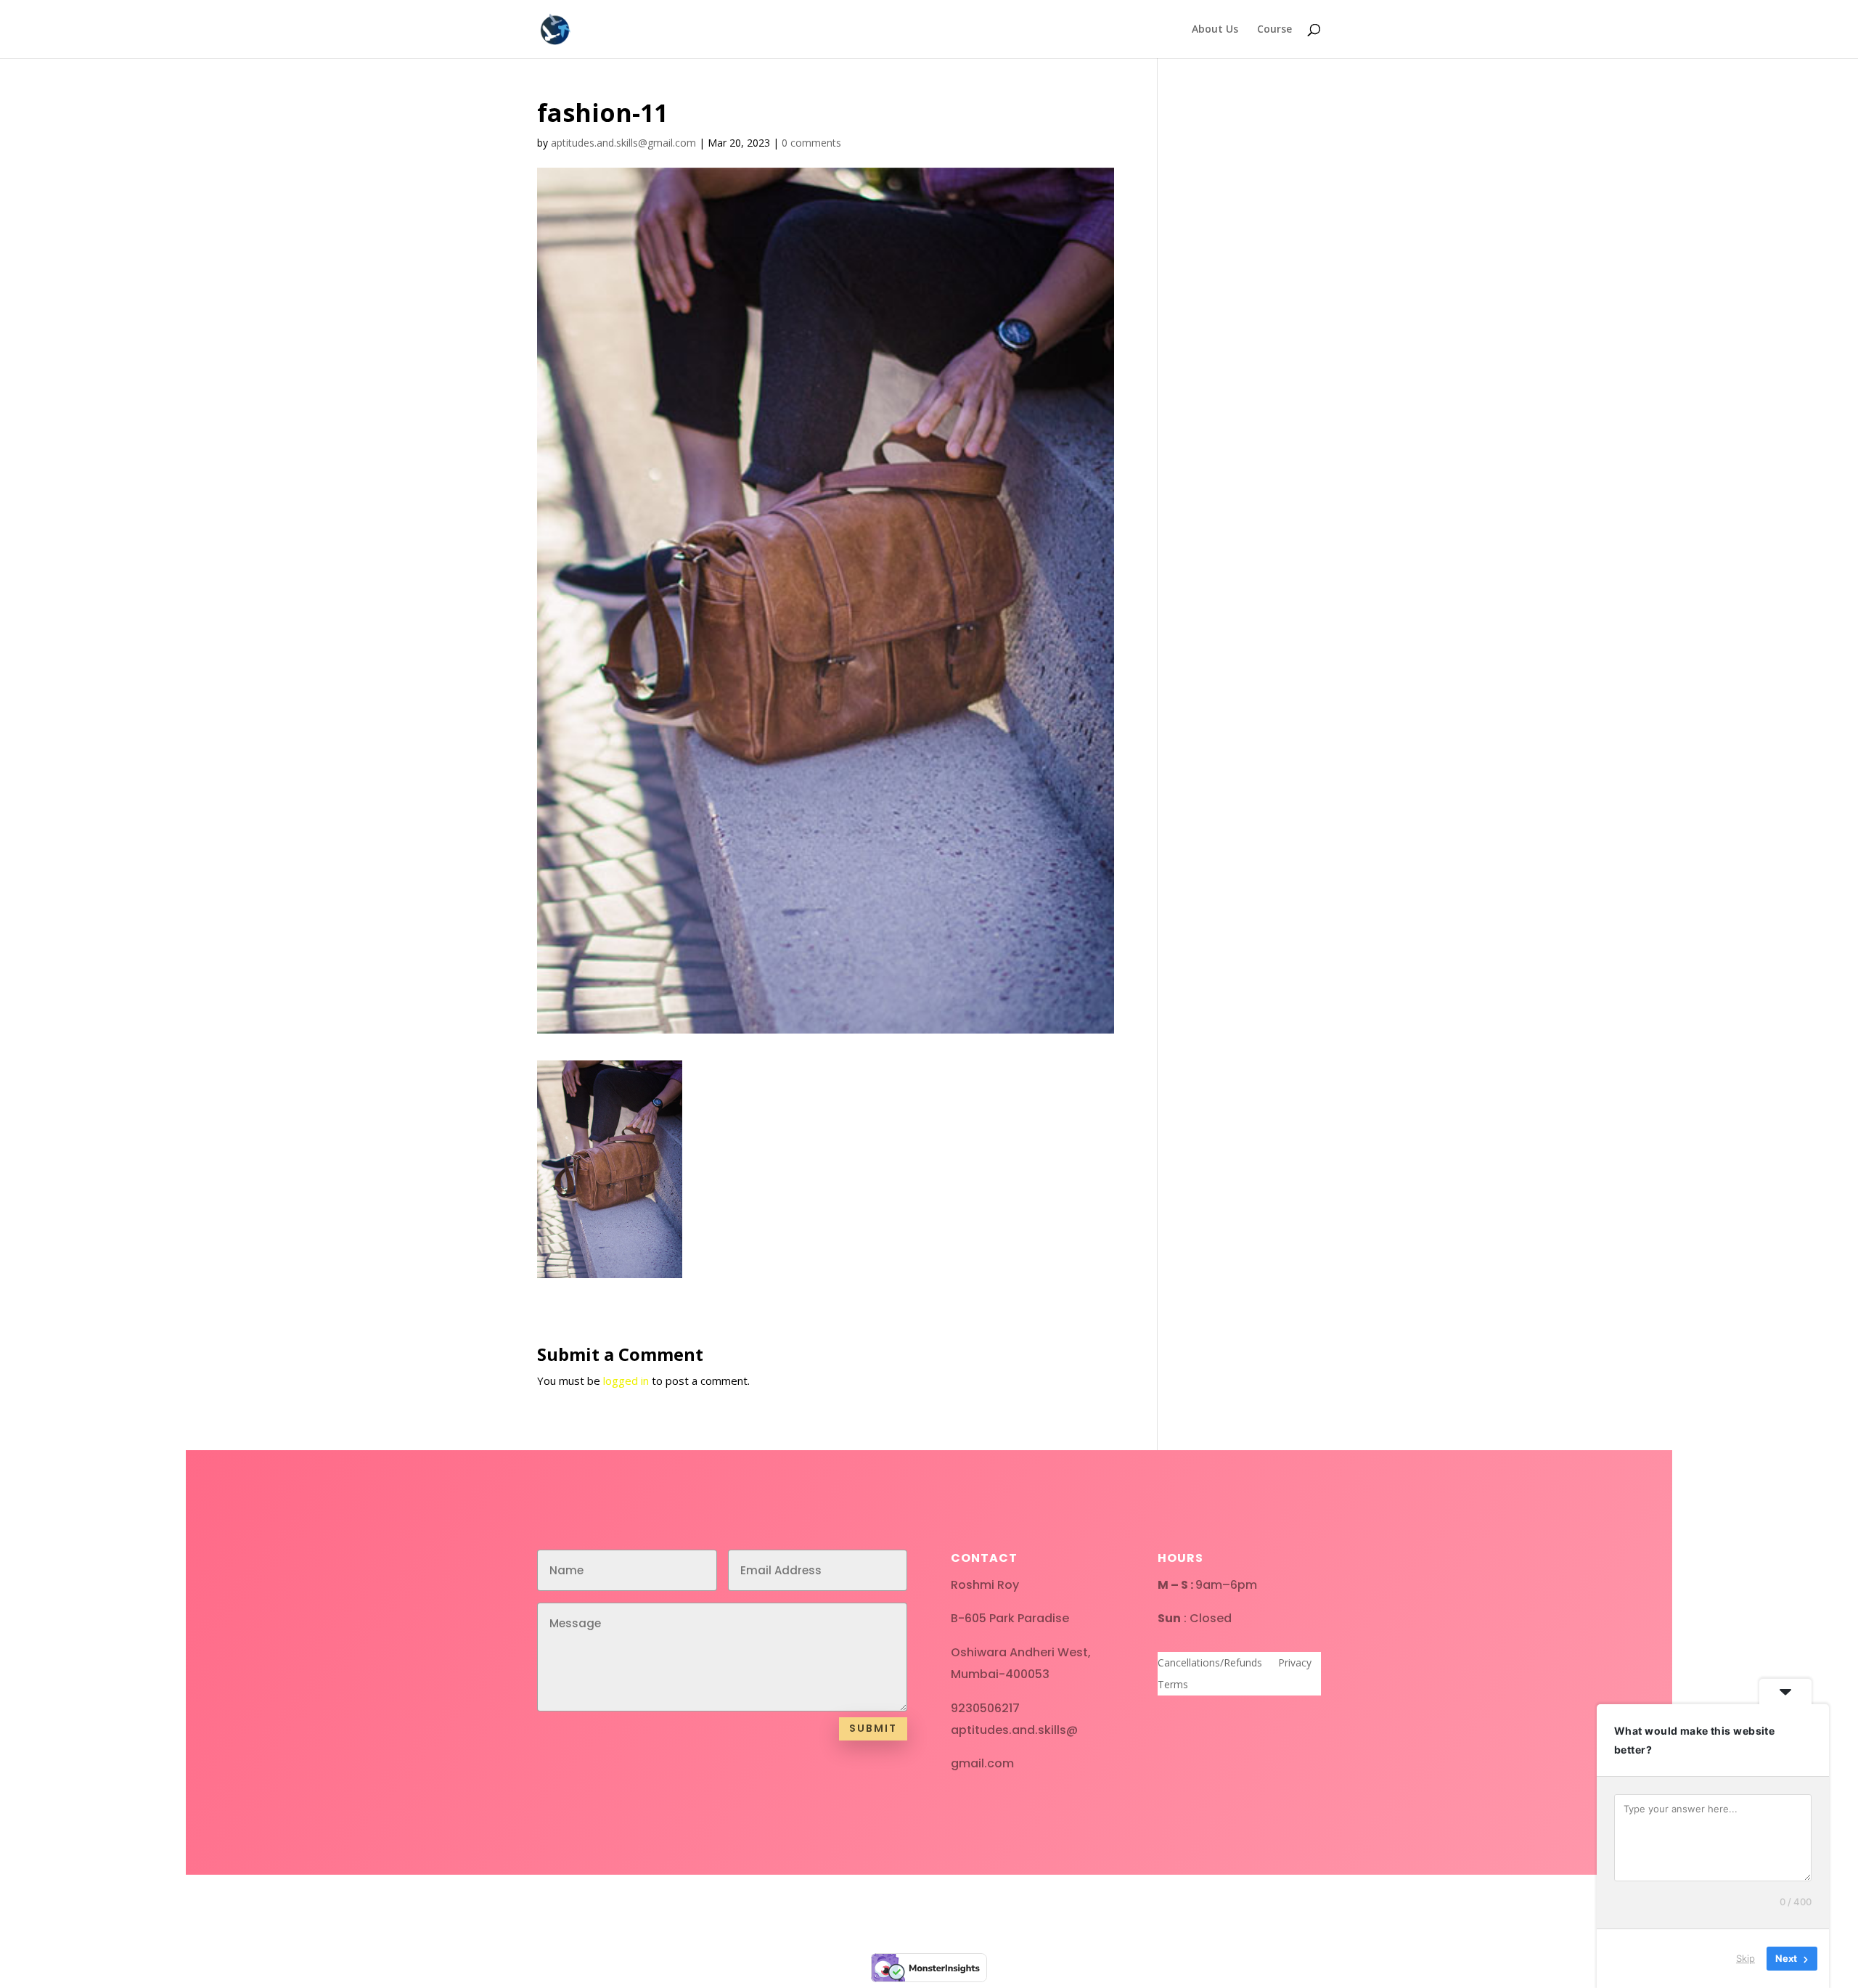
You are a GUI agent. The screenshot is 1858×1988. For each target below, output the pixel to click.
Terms (1173, 1685)
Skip (1746, 1958)
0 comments (811, 143)
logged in (626, 1380)
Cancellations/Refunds (1210, 1664)
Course (1274, 30)
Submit (873, 1728)
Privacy (1295, 1664)
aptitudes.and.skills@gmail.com (623, 143)
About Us (1215, 30)
